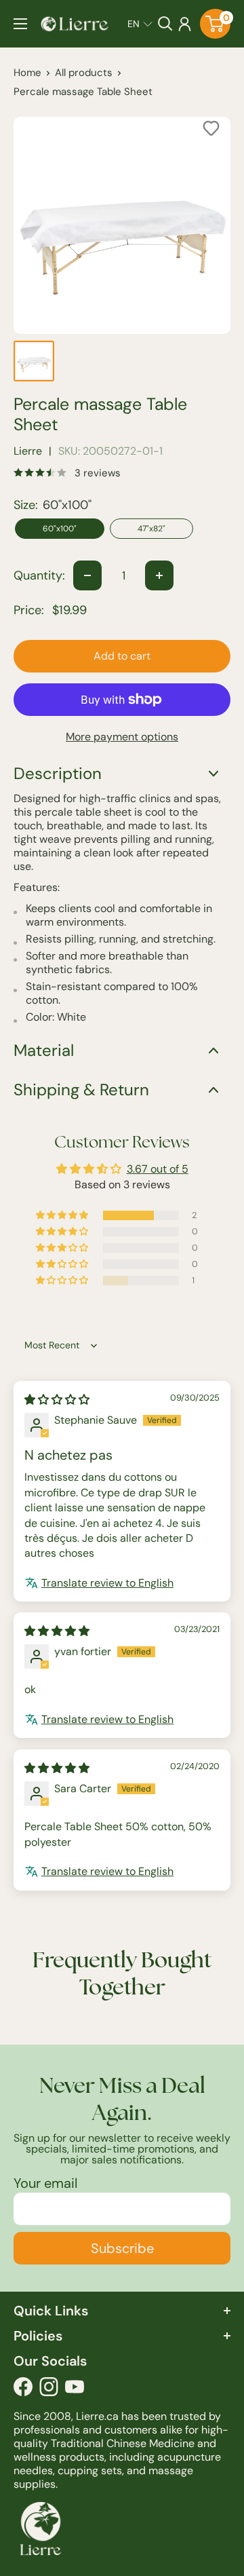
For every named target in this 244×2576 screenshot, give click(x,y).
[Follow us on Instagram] (49, 2390)
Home (27, 73)
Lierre (28, 451)
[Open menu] (20, 24)
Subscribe (122, 2248)
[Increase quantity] (159, 575)
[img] (57, 1400)
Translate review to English (107, 1583)
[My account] (185, 24)
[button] (140, 24)
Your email (45, 2183)
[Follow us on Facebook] (23, 2390)
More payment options (122, 737)
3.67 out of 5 (158, 1169)
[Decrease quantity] (87, 575)
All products (84, 73)
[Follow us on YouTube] (75, 2390)
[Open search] (165, 24)
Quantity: (39, 575)
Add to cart (122, 656)
